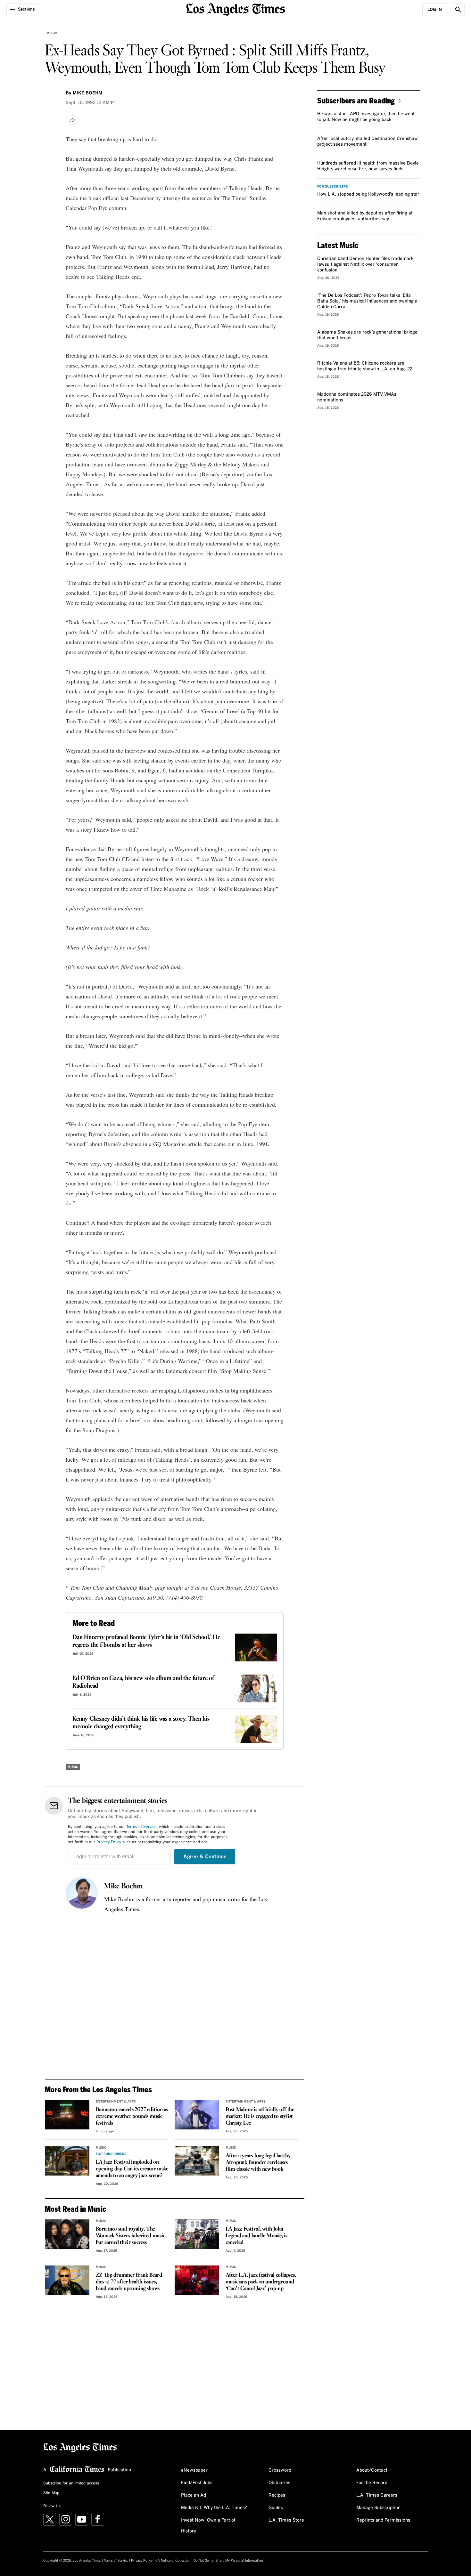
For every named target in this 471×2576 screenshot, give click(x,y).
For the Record (372, 2483)
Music (52, 33)
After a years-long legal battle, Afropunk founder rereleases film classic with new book (258, 2163)
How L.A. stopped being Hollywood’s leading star (368, 194)
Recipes (277, 2495)
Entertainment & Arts (116, 2102)
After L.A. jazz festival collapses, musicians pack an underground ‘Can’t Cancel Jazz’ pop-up (261, 2282)
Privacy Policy (109, 1842)
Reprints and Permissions (383, 2520)
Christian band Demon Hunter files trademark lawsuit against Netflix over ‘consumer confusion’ (365, 264)
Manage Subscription (378, 2508)
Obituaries (279, 2483)
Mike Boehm (124, 1886)
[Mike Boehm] (82, 1893)
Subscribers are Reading (356, 100)
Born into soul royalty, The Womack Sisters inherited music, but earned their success (131, 2236)
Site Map (51, 2493)
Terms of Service (141, 1827)
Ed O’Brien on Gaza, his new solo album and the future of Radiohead (143, 1682)
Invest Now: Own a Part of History (208, 2526)
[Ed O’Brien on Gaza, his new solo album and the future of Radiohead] (256, 1688)
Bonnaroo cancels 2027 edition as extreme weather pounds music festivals (132, 2116)
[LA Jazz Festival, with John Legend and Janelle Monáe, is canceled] (197, 2234)
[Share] (72, 120)
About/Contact (372, 2470)
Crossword (280, 2470)
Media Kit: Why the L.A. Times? (214, 2508)
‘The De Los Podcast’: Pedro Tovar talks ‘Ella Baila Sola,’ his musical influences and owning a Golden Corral (367, 301)
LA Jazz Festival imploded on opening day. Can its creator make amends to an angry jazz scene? (132, 2169)
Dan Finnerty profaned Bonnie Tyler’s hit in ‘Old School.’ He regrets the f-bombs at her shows (146, 1641)
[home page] (235, 9)
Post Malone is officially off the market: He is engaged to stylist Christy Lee (260, 2116)
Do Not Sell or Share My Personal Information (228, 2561)
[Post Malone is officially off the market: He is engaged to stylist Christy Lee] (197, 2115)
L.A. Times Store (286, 2520)
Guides (276, 2508)
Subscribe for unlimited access (71, 2483)
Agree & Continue (205, 1857)
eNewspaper (194, 2470)
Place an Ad (194, 2495)
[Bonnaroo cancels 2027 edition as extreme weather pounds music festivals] (67, 2115)
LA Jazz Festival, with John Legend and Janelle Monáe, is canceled (256, 2236)
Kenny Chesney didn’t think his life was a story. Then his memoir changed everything (141, 1723)
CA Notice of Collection (173, 2561)
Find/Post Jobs (197, 2483)
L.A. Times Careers (377, 2495)
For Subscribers (111, 2154)
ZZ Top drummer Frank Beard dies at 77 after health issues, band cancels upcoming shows (129, 2282)
